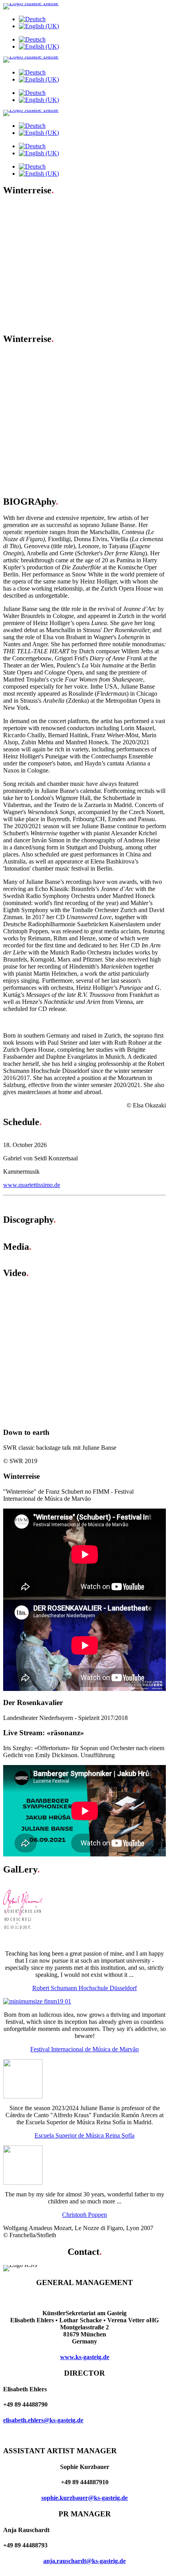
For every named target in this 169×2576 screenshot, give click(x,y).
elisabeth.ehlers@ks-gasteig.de (43, 2420)
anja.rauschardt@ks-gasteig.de (84, 2561)
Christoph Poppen (84, 2215)
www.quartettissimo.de (32, 1185)
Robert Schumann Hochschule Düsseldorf (84, 1988)
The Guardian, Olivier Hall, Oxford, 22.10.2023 (79, 370)
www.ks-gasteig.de (85, 2357)
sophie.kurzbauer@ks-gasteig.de (84, 2498)
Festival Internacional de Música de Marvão (84, 2049)
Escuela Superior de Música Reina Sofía (84, 2135)
